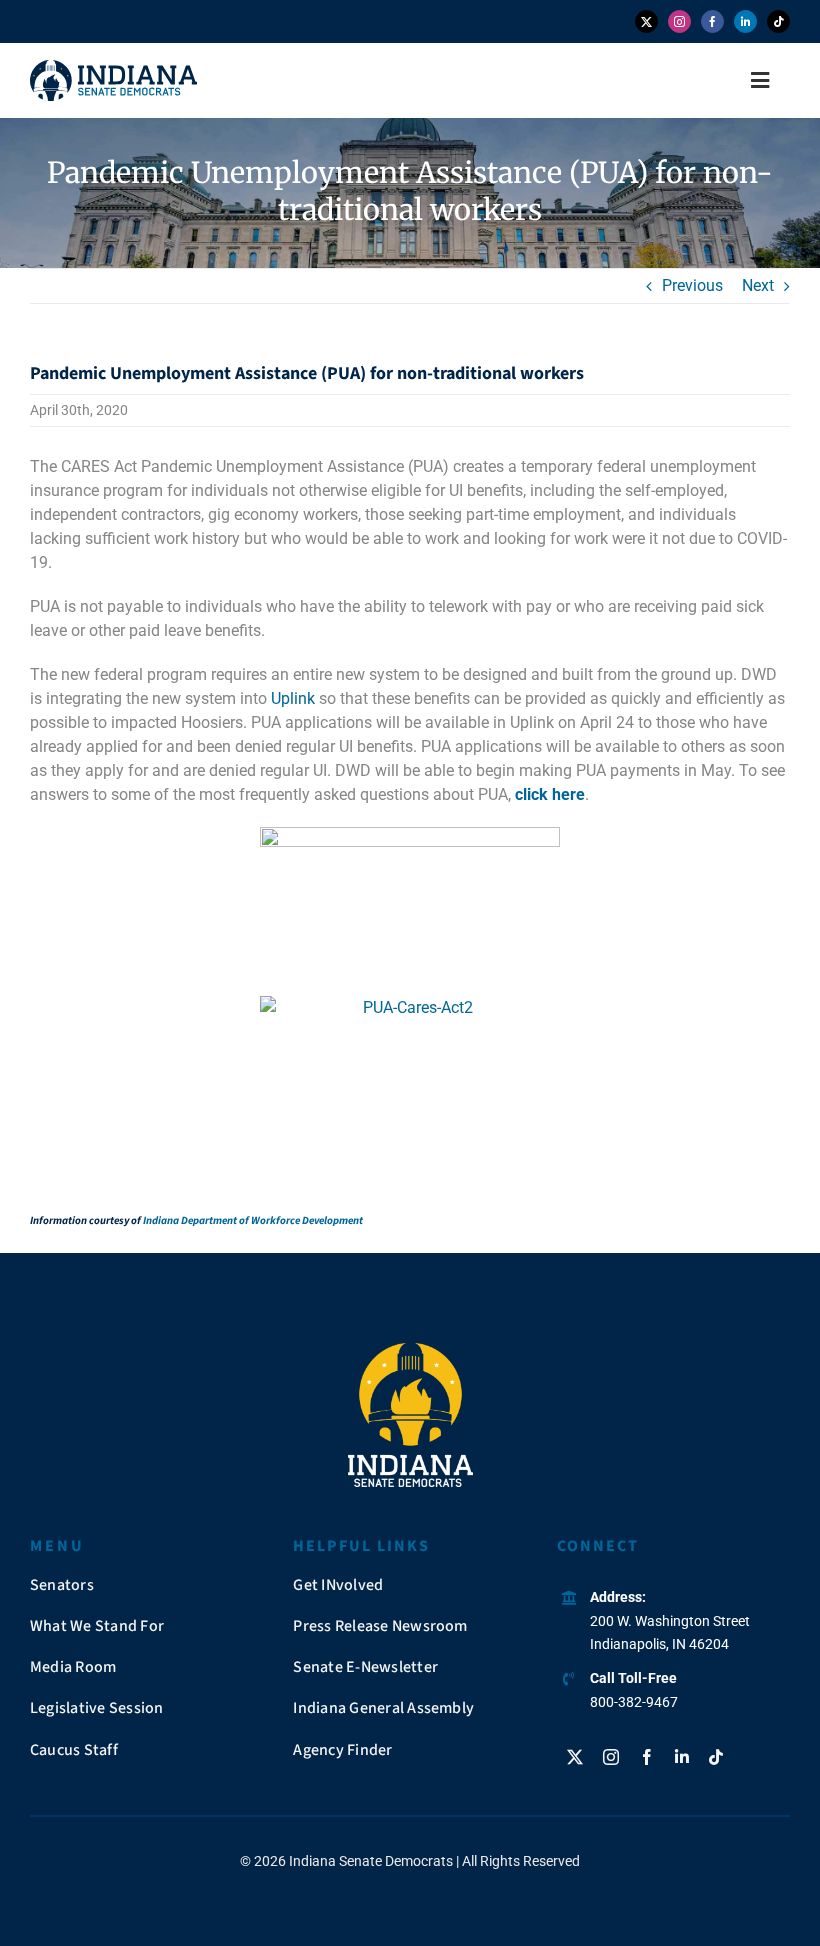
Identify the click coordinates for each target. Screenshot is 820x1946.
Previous (692, 285)
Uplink (293, 698)
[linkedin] (745, 21)
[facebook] (712, 21)
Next (758, 285)
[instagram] (679, 21)
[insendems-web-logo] (113, 67)
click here (550, 794)
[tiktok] (778, 21)
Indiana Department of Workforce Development (253, 1220)
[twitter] (646, 21)
